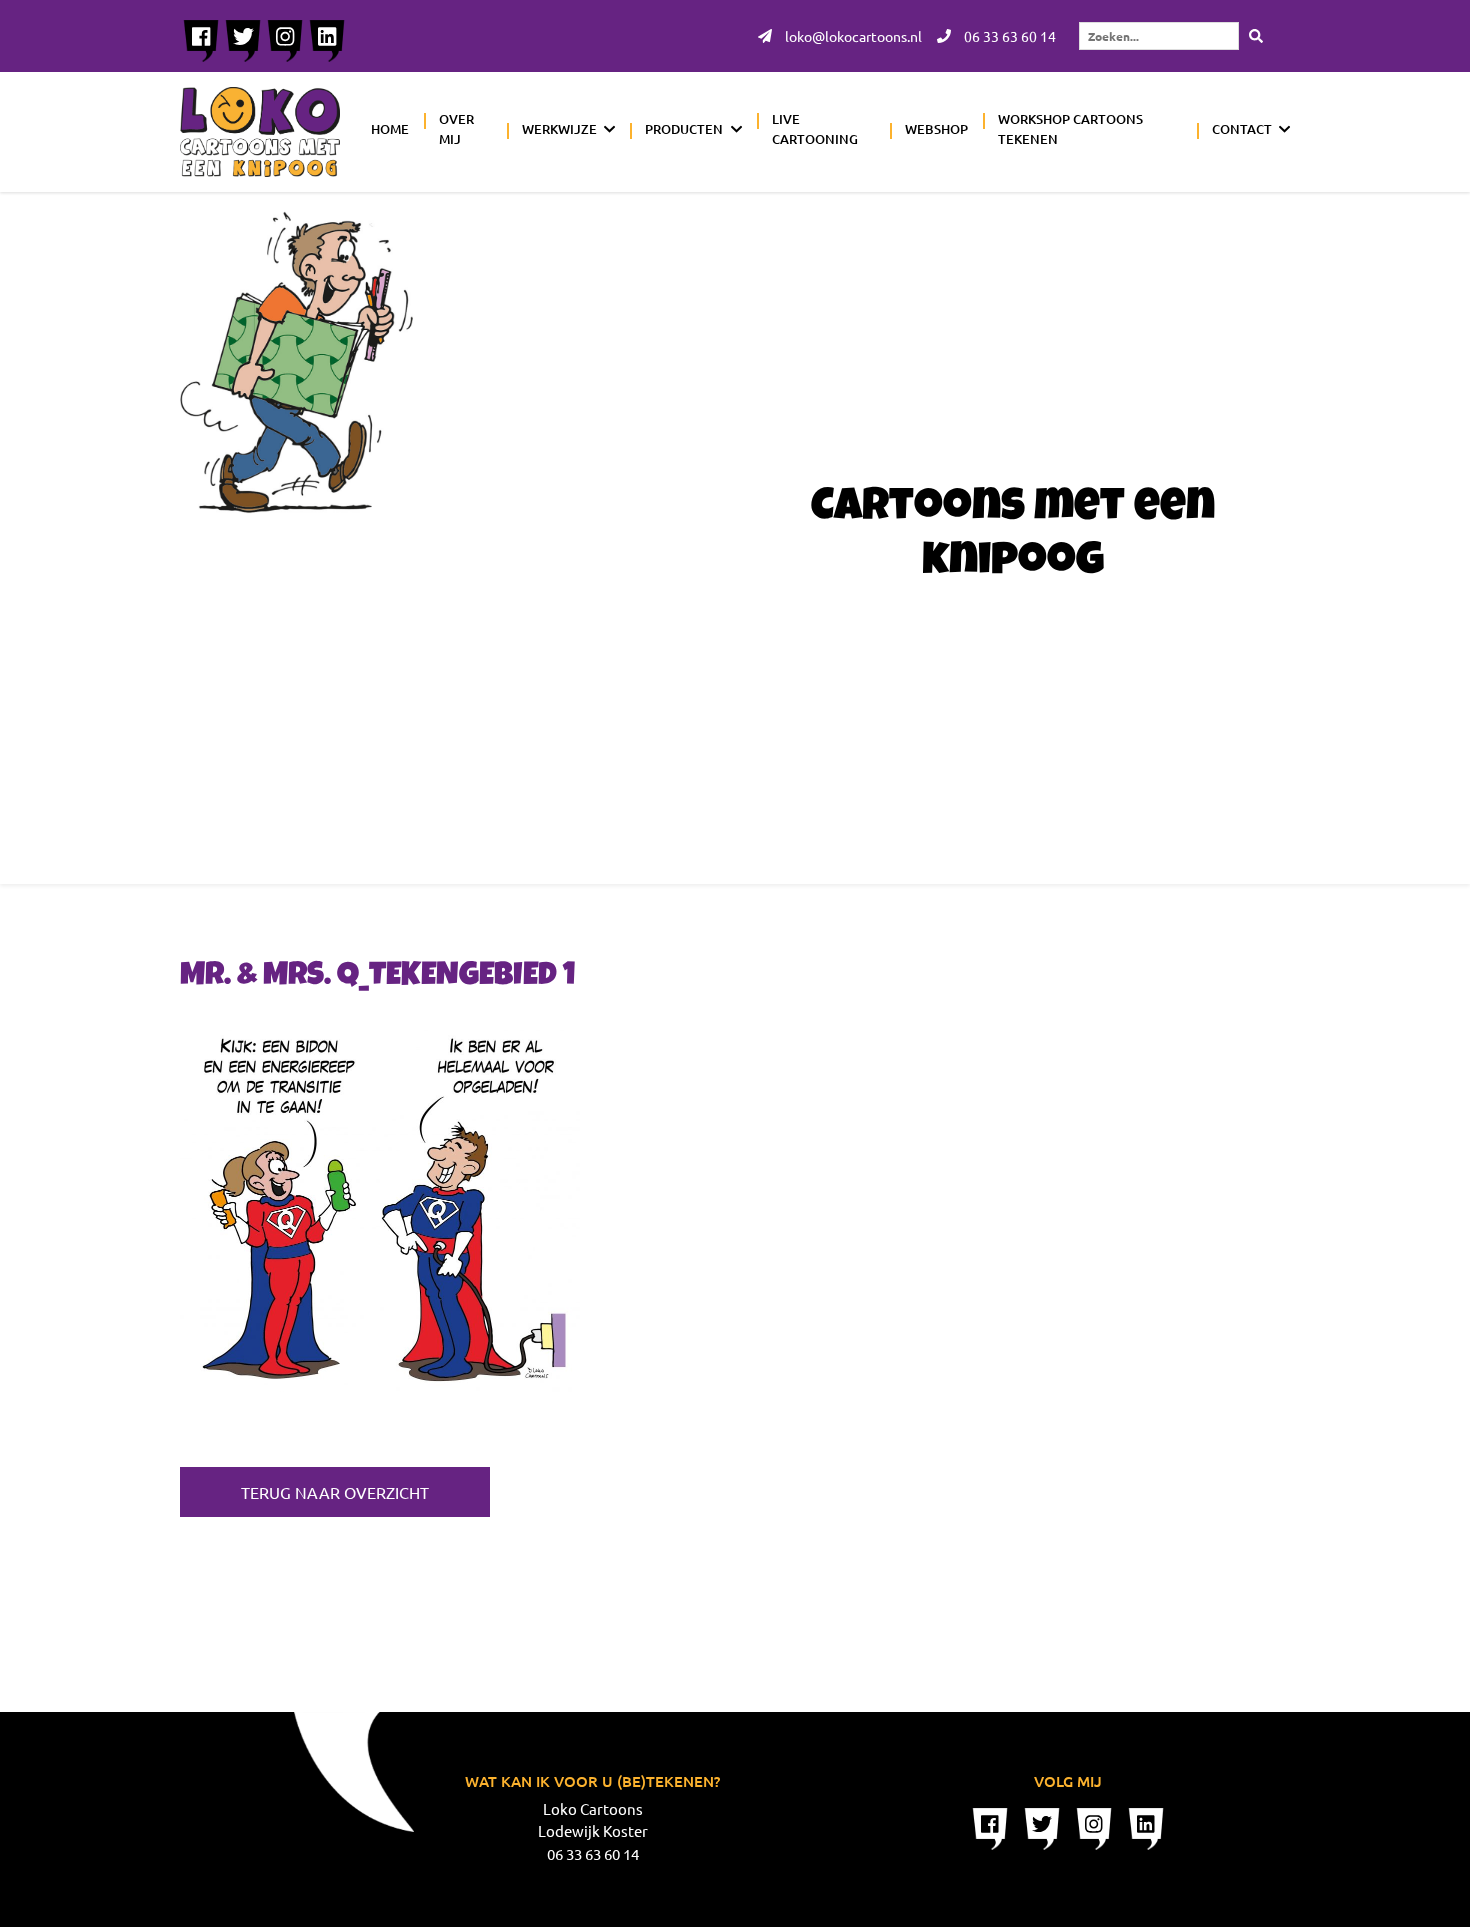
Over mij (456, 129)
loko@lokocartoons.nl (852, 36)
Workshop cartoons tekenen (1070, 129)
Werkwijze (559, 129)
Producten (684, 129)
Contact (1242, 129)
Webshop (936, 129)
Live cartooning (815, 129)
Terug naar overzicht (335, 1492)
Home (390, 129)
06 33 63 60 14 (1008, 36)
